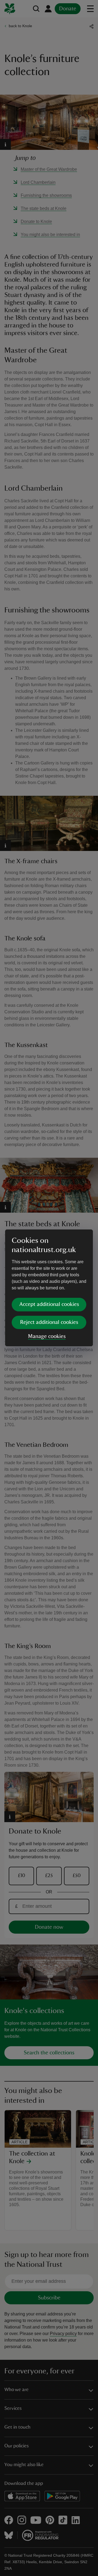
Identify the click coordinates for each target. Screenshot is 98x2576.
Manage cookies (47, 1336)
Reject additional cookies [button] (49, 1322)
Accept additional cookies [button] (49, 1304)
